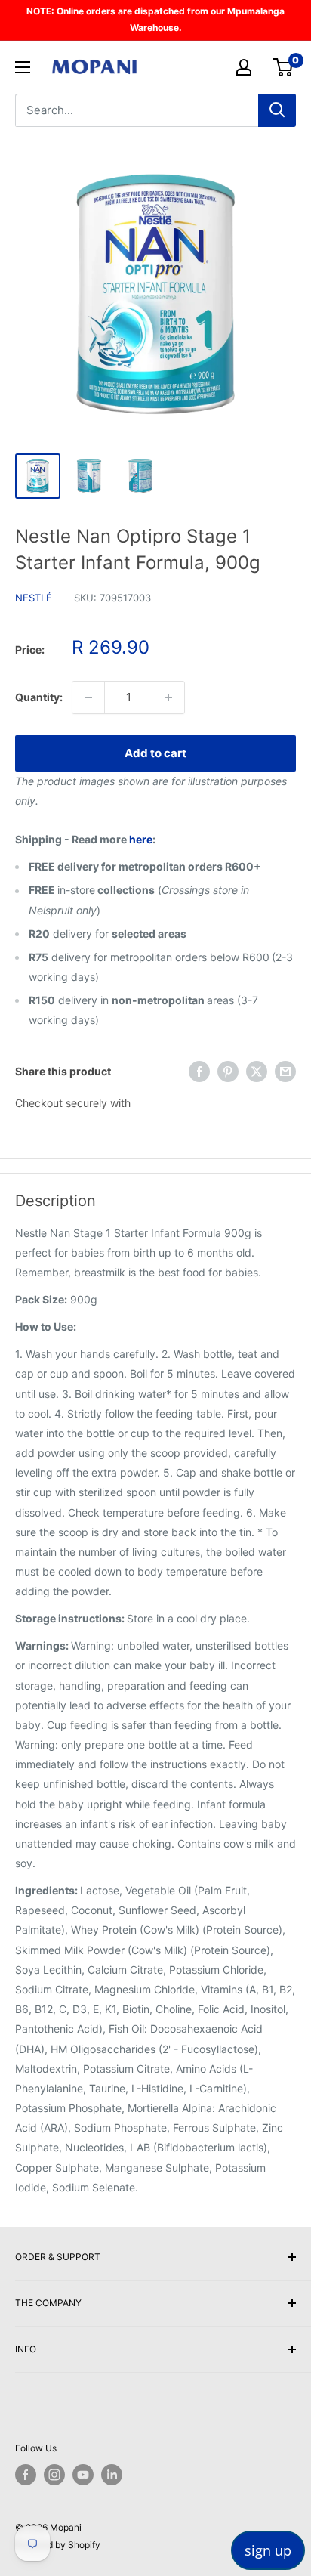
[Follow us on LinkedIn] (112, 2475)
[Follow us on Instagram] (54, 2475)
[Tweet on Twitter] (257, 1072)
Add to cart (155, 753)
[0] (283, 67)
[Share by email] (285, 1072)
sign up (268, 2550)
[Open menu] (23, 67)
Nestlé (34, 598)
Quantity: (39, 697)
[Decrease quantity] (88, 697)
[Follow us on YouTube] (83, 2475)
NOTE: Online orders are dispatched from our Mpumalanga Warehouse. (155, 19)
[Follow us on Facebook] (26, 2475)
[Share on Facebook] (199, 1072)
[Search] (277, 110)
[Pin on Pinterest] (228, 1072)
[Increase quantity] (168, 697)
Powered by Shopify (58, 2545)
